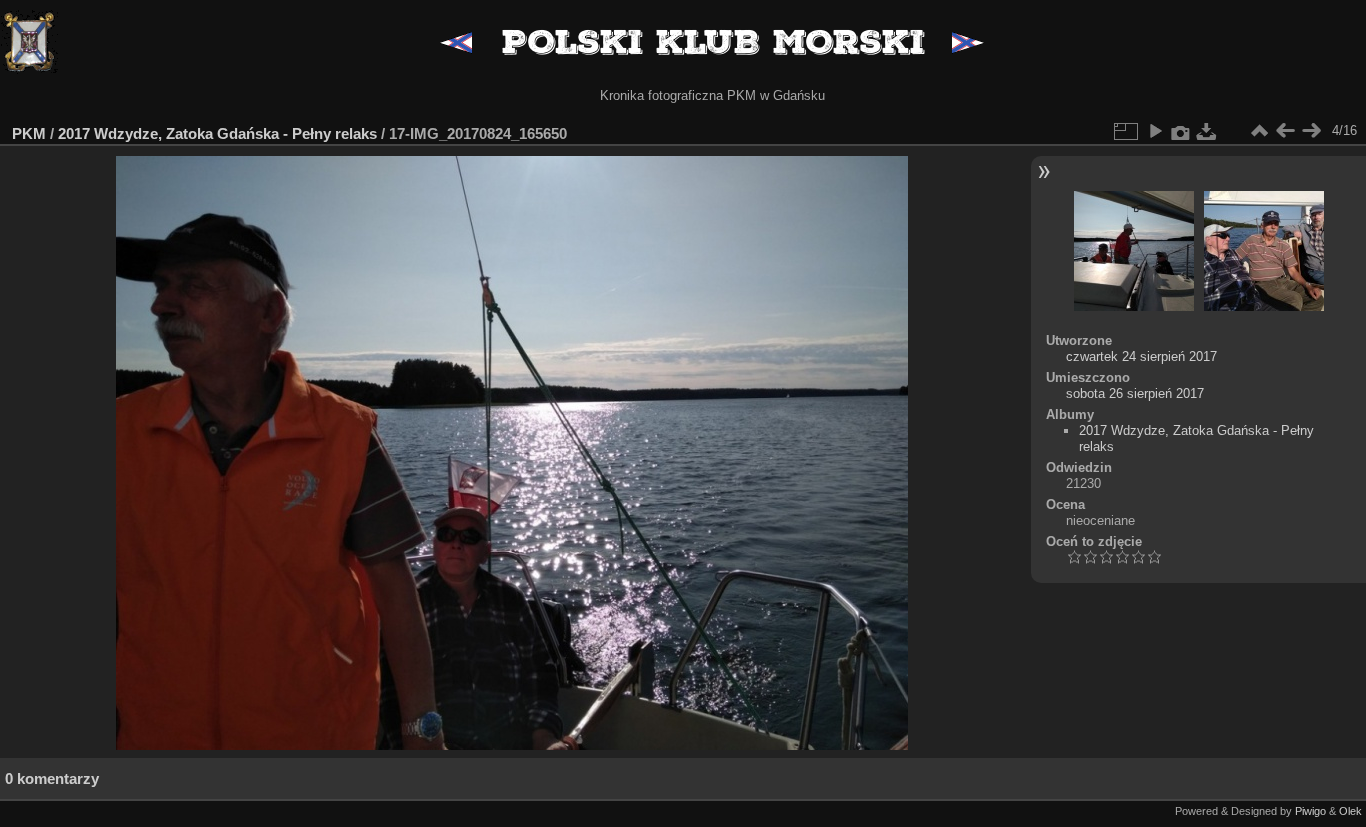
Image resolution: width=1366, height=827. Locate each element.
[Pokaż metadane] (1181, 131)
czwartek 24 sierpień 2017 (1141, 356)
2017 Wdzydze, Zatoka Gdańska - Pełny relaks (217, 133)
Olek (1350, 811)
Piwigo (1310, 811)
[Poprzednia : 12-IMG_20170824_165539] (1285, 131)
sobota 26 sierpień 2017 (1135, 393)
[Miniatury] (1259, 131)
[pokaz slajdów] (1155, 131)
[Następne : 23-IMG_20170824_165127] (1311, 131)
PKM (29, 133)
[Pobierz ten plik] (1207, 131)
